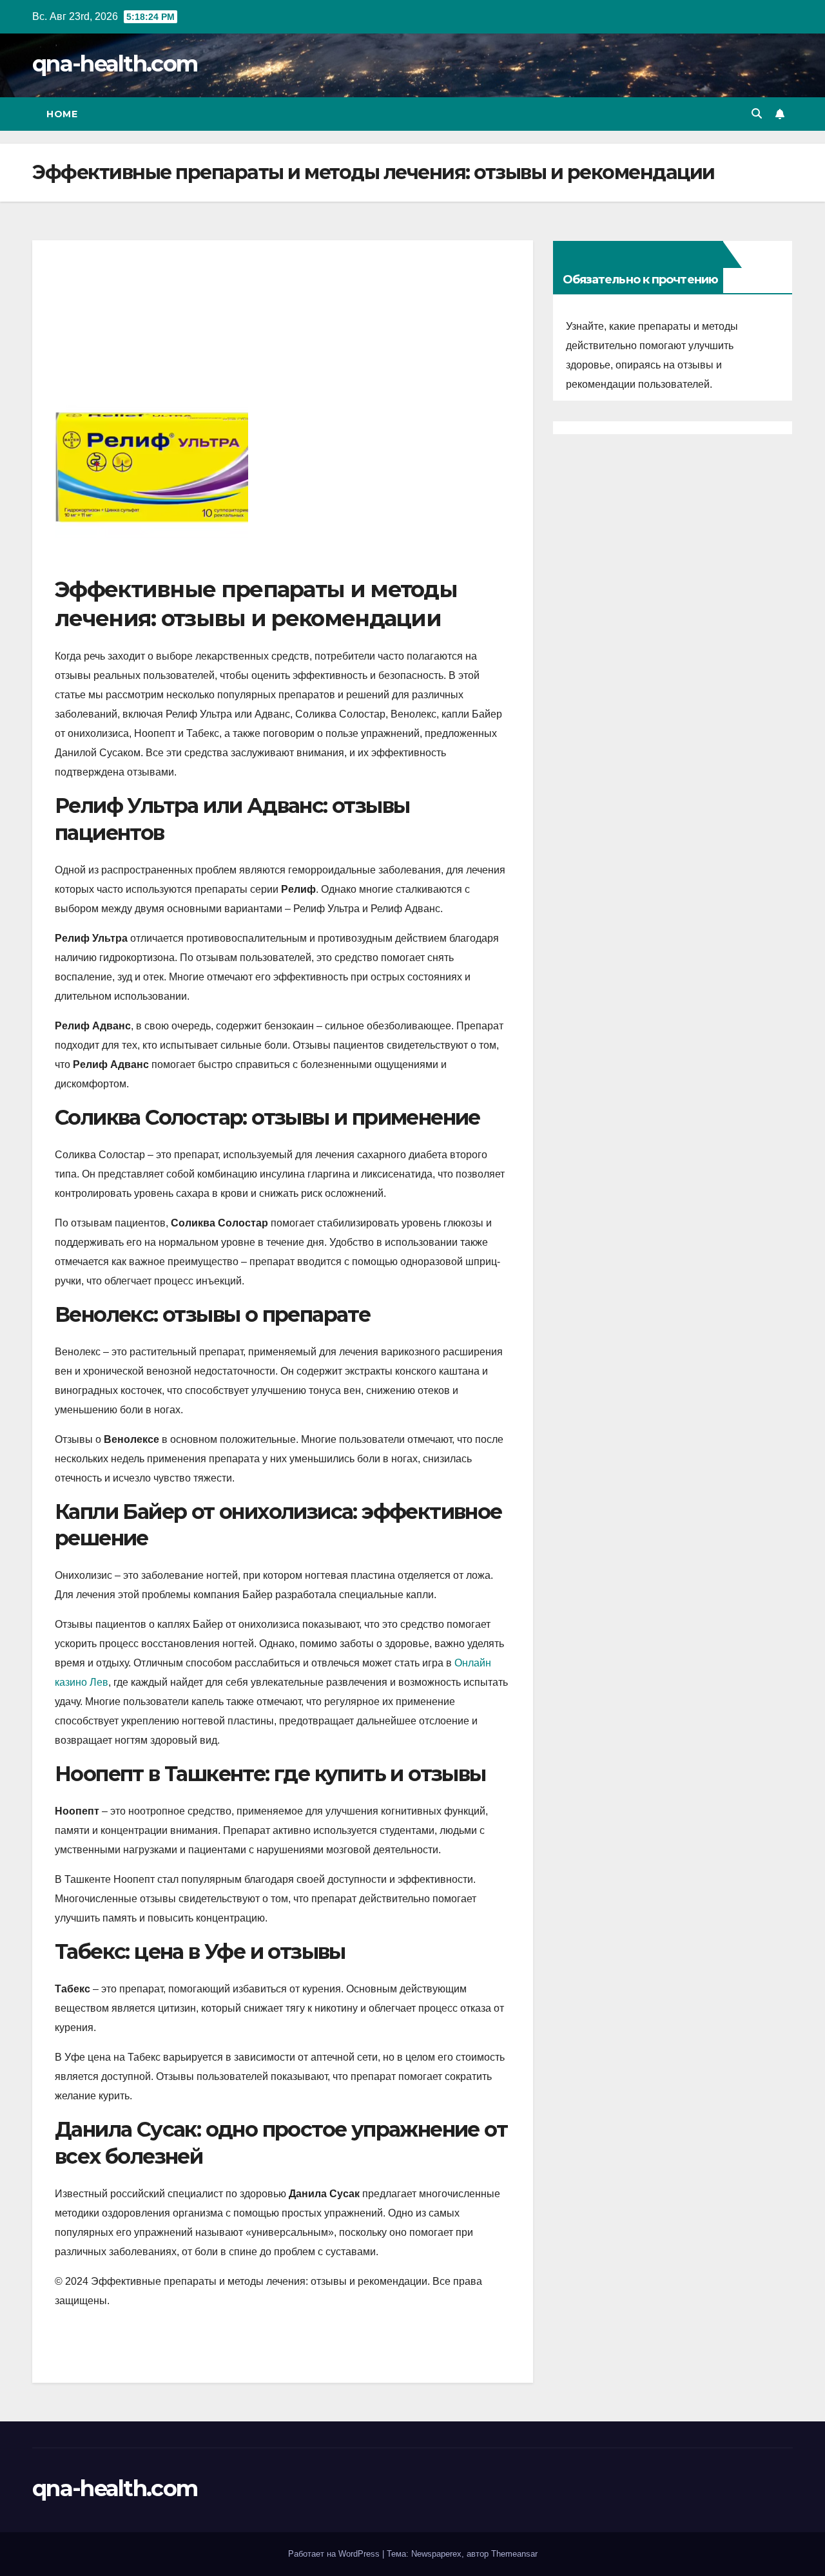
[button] (757, 114)
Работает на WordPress (335, 2554)
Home (62, 114)
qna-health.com (115, 64)
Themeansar (514, 2554)
